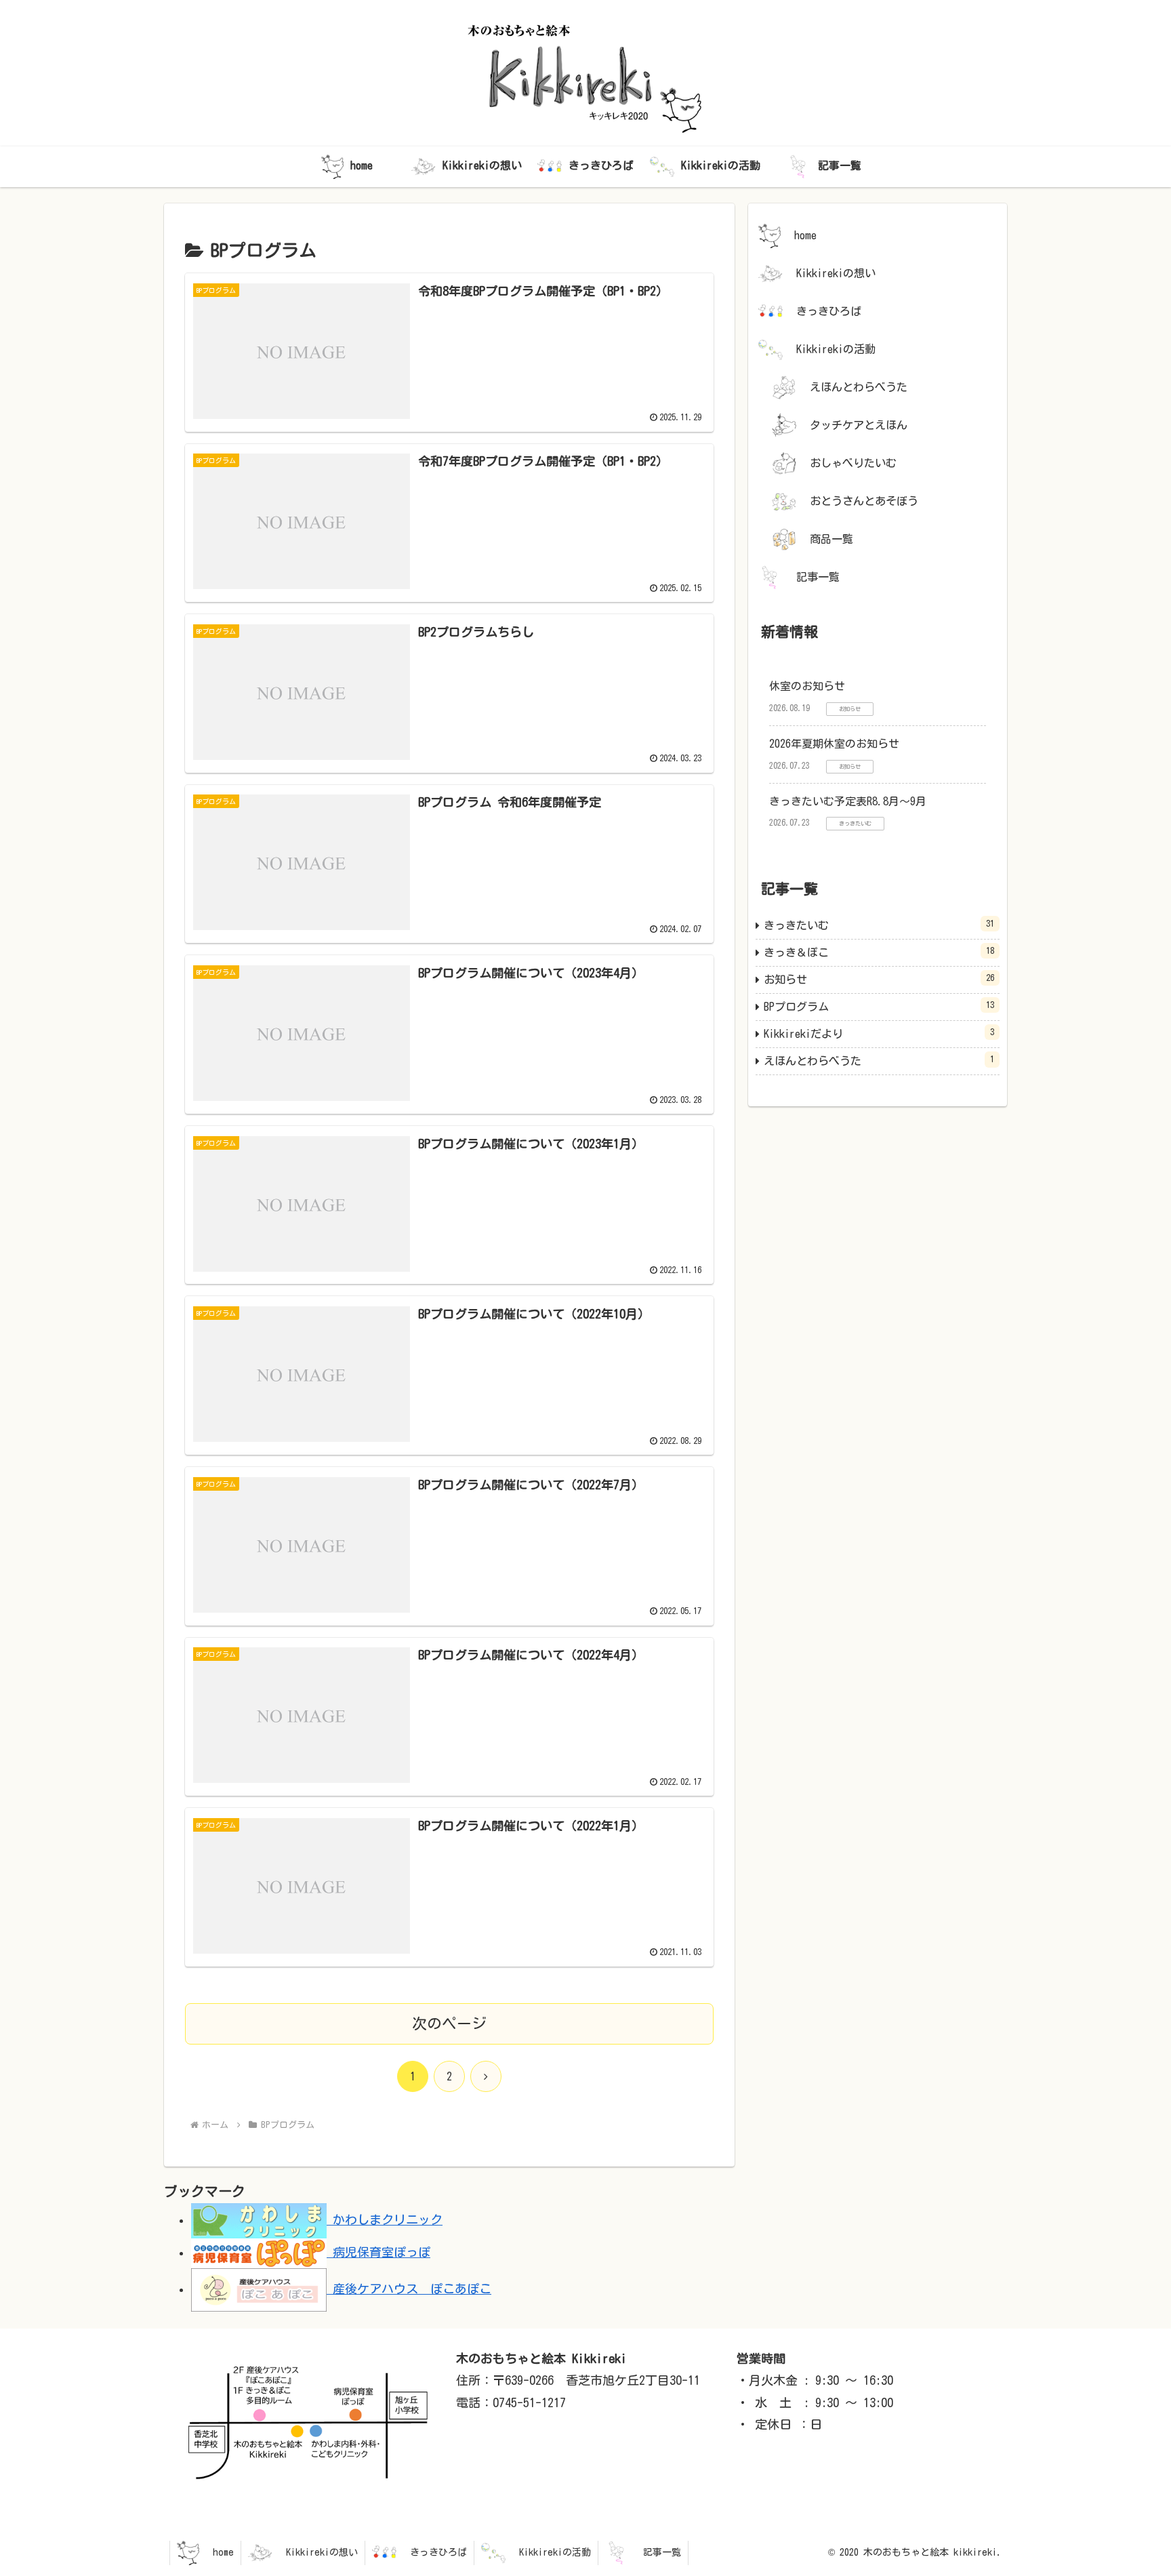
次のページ (449, 2024)
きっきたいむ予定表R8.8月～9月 (848, 801)
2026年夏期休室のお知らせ (834, 744)
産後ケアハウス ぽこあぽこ (409, 2289)
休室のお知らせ (807, 686)
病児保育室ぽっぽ (378, 2252)
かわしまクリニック (385, 2219)
